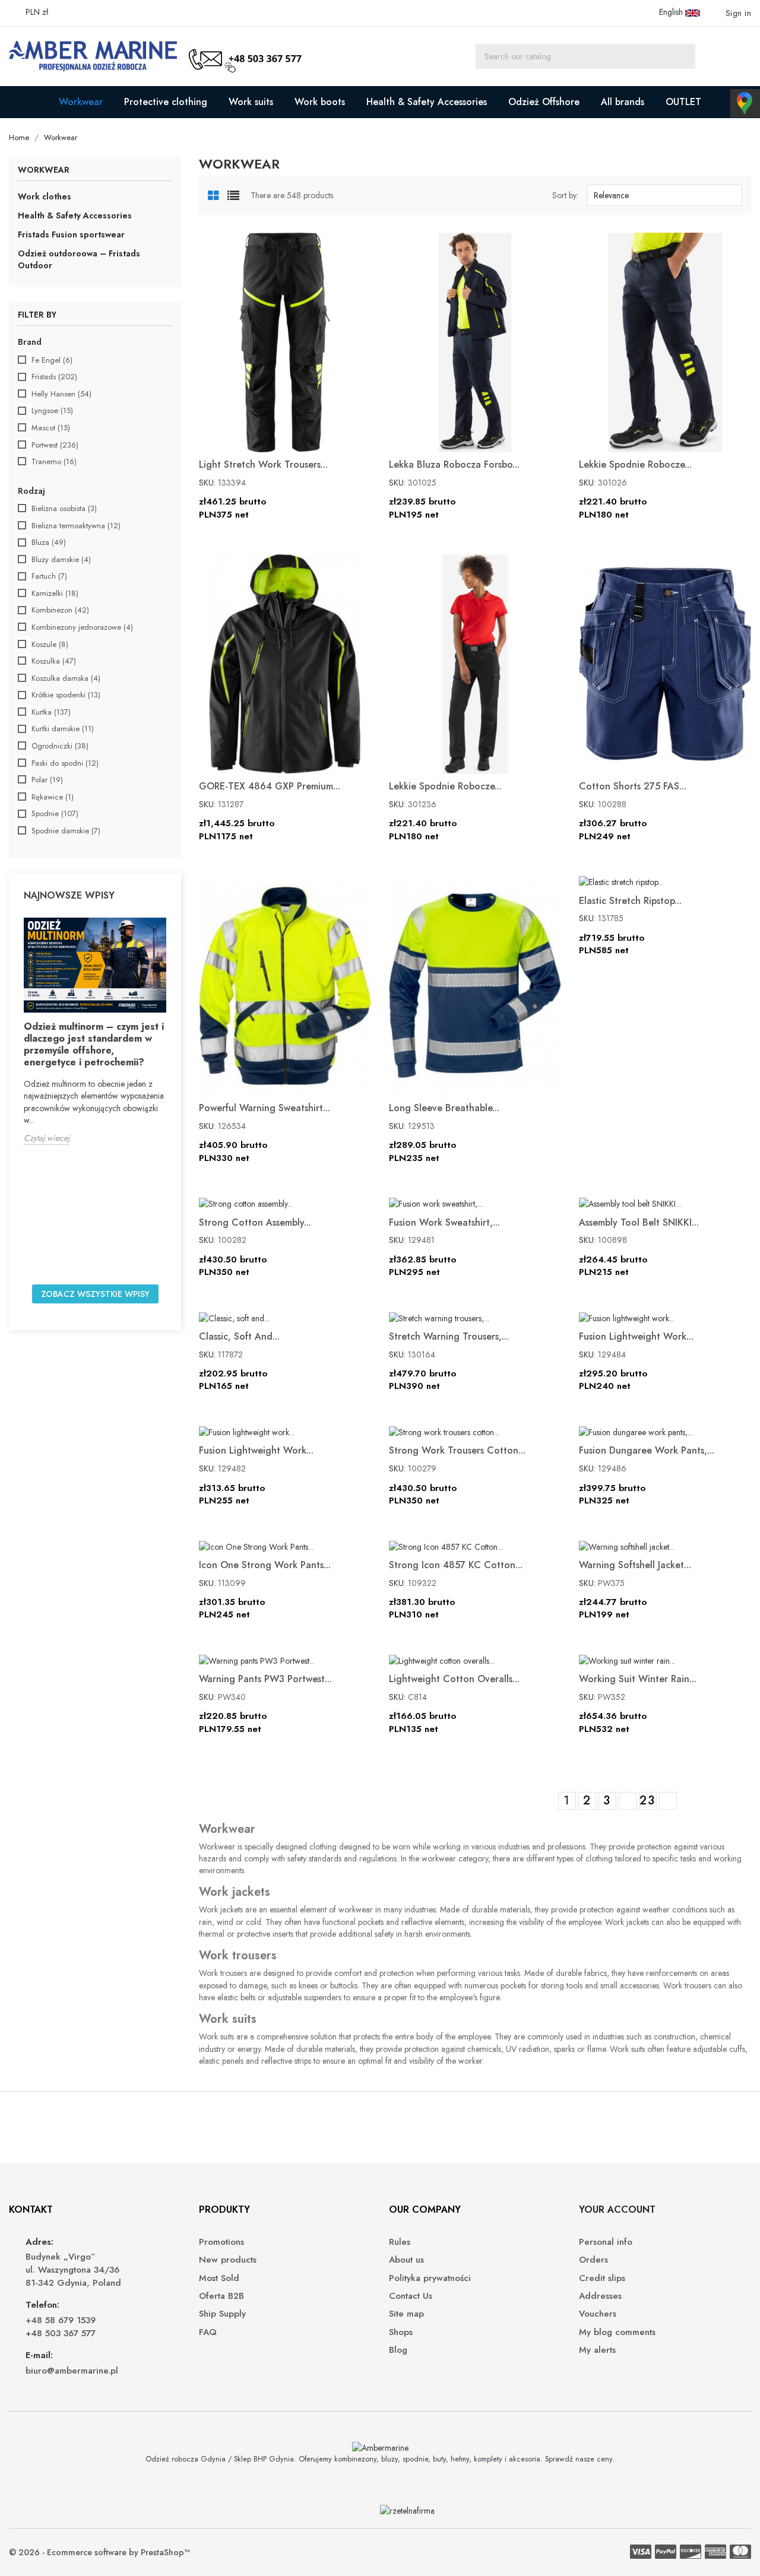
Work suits (251, 102)
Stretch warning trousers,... (449, 1336)
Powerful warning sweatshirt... (265, 1108)
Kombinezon (60, 610)
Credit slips (602, 2278)
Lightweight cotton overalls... (454, 1679)
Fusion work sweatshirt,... (444, 1222)
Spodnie (55, 814)
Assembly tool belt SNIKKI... (639, 1222)
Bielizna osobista (64, 509)
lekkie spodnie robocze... (445, 786)
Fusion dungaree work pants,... (647, 1450)
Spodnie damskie (66, 831)
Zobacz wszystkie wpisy (95, 1294)
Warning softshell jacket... (635, 1565)
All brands (623, 102)
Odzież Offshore (544, 102)
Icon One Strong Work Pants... (265, 1565)
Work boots (320, 102)
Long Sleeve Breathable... (444, 1108)
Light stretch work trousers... (263, 464)
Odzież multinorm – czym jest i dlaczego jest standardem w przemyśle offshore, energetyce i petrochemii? (94, 1044)
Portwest (55, 445)
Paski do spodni (65, 763)
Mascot (51, 428)
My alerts (597, 2350)
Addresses (600, 2296)
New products (228, 2260)
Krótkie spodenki (66, 695)
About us (406, 2260)
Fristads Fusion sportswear (71, 234)
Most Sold (219, 2278)
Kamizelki (55, 594)
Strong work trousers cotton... (457, 1450)
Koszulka (54, 661)
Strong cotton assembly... (255, 1222)
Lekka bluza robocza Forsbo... (454, 464)
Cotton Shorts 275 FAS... (633, 786)
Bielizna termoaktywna (76, 526)
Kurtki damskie (63, 729)
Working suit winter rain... (638, 1679)
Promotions (221, 2242)
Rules (400, 2242)
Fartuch (49, 576)
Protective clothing (166, 102)
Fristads (54, 377)
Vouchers (598, 2314)
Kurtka (51, 712)
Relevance (663, 195)
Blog (398, 2350)
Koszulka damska (66, 678)
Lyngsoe (52, 411)
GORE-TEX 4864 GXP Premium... (270, 786)
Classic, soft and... (239, 1336)
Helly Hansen (61, 394)
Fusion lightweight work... (636, 1336)
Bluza (49, 543)
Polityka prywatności (430, 2278)
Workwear (81, 102)
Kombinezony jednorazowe (82, 627)
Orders (593, 2260)
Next (667, 1801)
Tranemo (54, 462)
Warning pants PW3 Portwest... (265, 1679)
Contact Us (411, 2296)
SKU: (207, 483)
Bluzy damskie (61, 560)
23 (647, 1801)
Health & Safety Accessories (427, 102)
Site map (406, 2314)
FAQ (208, 2332)
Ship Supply (222, 2314)
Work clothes (45, 196)
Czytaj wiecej (47, 1138)
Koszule (50, 645)
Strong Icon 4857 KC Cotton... (456, 1565)
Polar (47, 780)
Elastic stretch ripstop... (630, 901)
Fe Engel (52, 360)
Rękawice (53, 797)
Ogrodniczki (60, 746)
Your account (617, 2209)
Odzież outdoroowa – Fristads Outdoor (79, 259)
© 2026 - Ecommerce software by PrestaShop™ (99, 2552)
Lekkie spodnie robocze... (635, 464)
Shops (401, 2332)
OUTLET (683, 102)
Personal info (606, 2242)
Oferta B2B (221, 2296)
